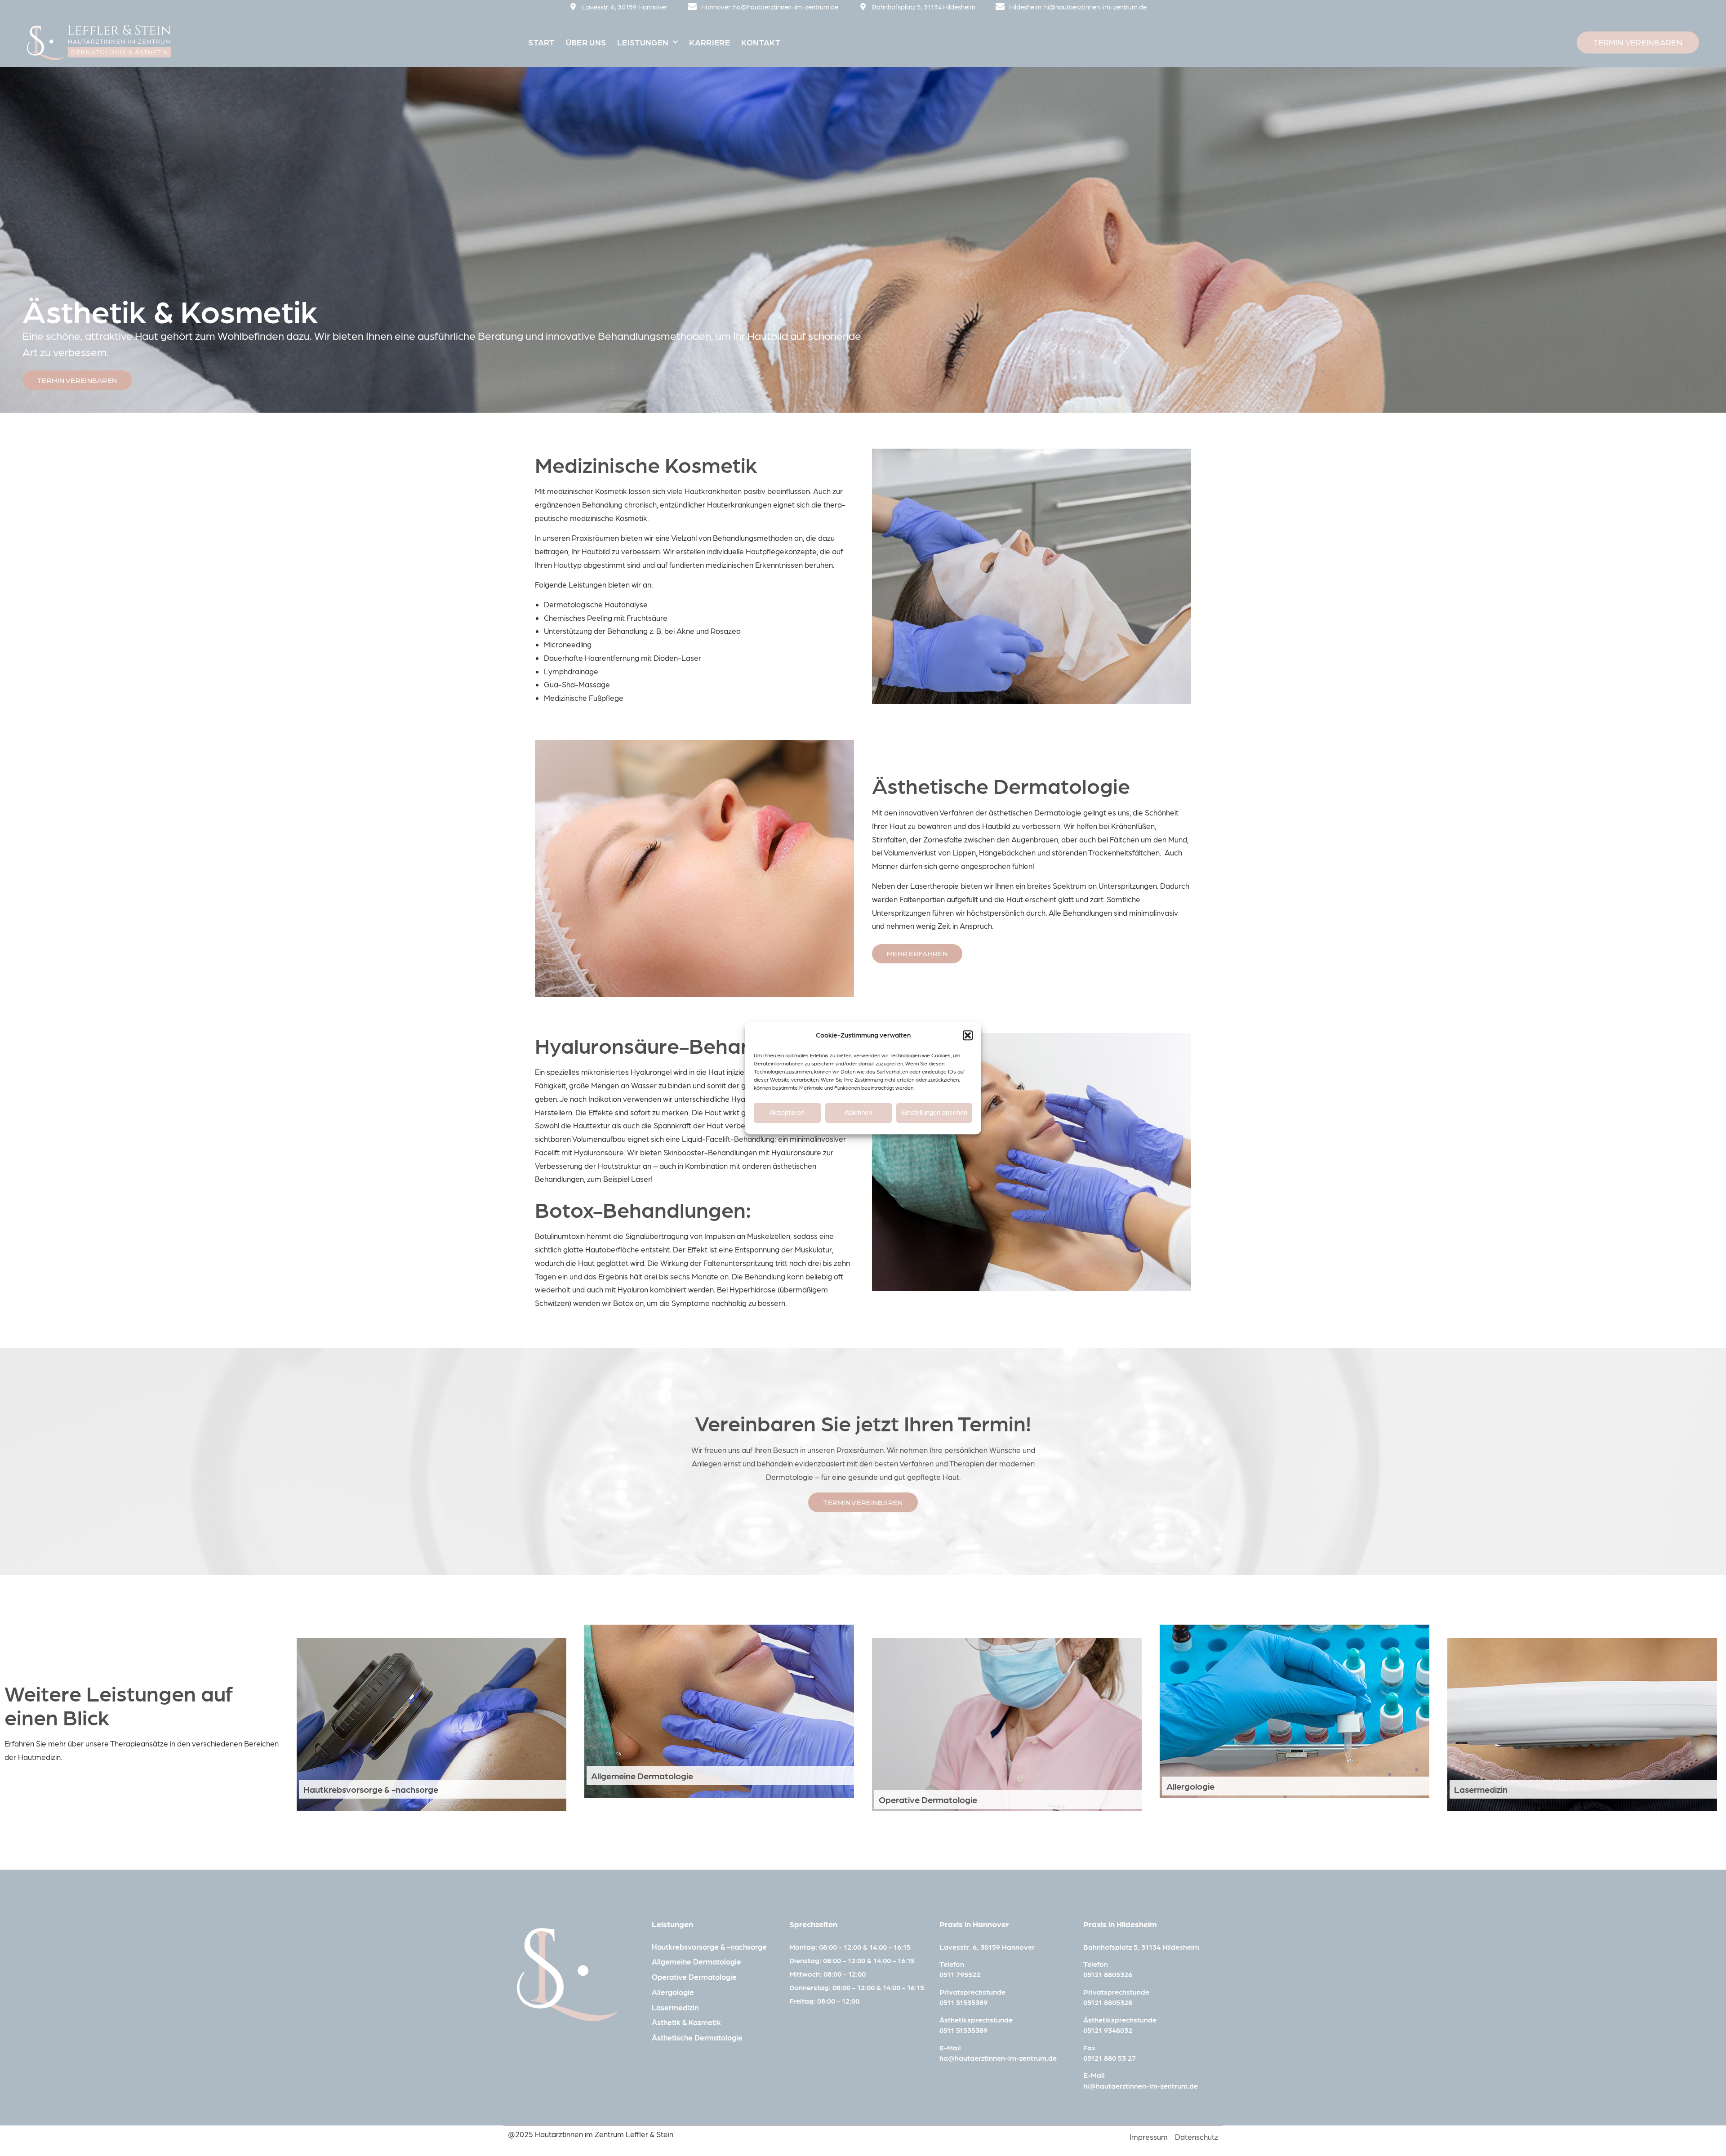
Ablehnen (858, 1112)
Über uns (586, 42)
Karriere (709, 42)
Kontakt (761, 42)
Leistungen (643, 42)
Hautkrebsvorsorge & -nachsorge (371, 1789)
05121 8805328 (1108, 2002)
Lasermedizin (1481, 1789)
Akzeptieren (787, 1112)
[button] (968, 1035)
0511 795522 (960, 1974)
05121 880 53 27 (1110, 2058)
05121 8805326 (1108, 1974)
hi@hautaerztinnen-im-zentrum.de (1141, 2086)
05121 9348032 (1108, 2030)
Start (541, 42)
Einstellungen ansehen (934, 1112)
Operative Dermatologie (928, 1800)
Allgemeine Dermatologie (642, 1776)
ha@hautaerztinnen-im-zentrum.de (998, 2058)
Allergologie (1190, 1786)
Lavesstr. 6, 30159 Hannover (987, 1947)
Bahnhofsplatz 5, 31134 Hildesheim (1141, 1947)
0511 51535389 (963, 2002)
